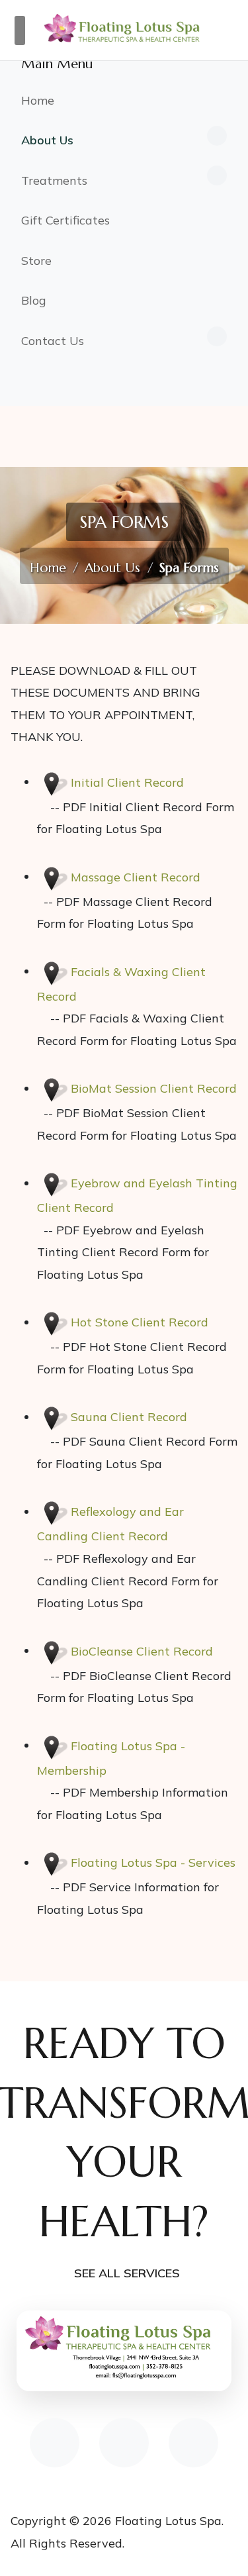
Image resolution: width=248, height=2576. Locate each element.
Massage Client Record (136, 876)
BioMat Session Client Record (154, 1088)
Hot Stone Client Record (140, 1322)
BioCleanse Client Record (142, 1651)
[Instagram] (124, 2443)
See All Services (127, 2273)
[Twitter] (193, 2443)
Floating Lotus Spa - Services (153, 1862)
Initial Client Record (127, 782)
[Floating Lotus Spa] (124, 28)
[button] (124, 141)
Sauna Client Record (129, 1417)
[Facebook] (55, 2443)
